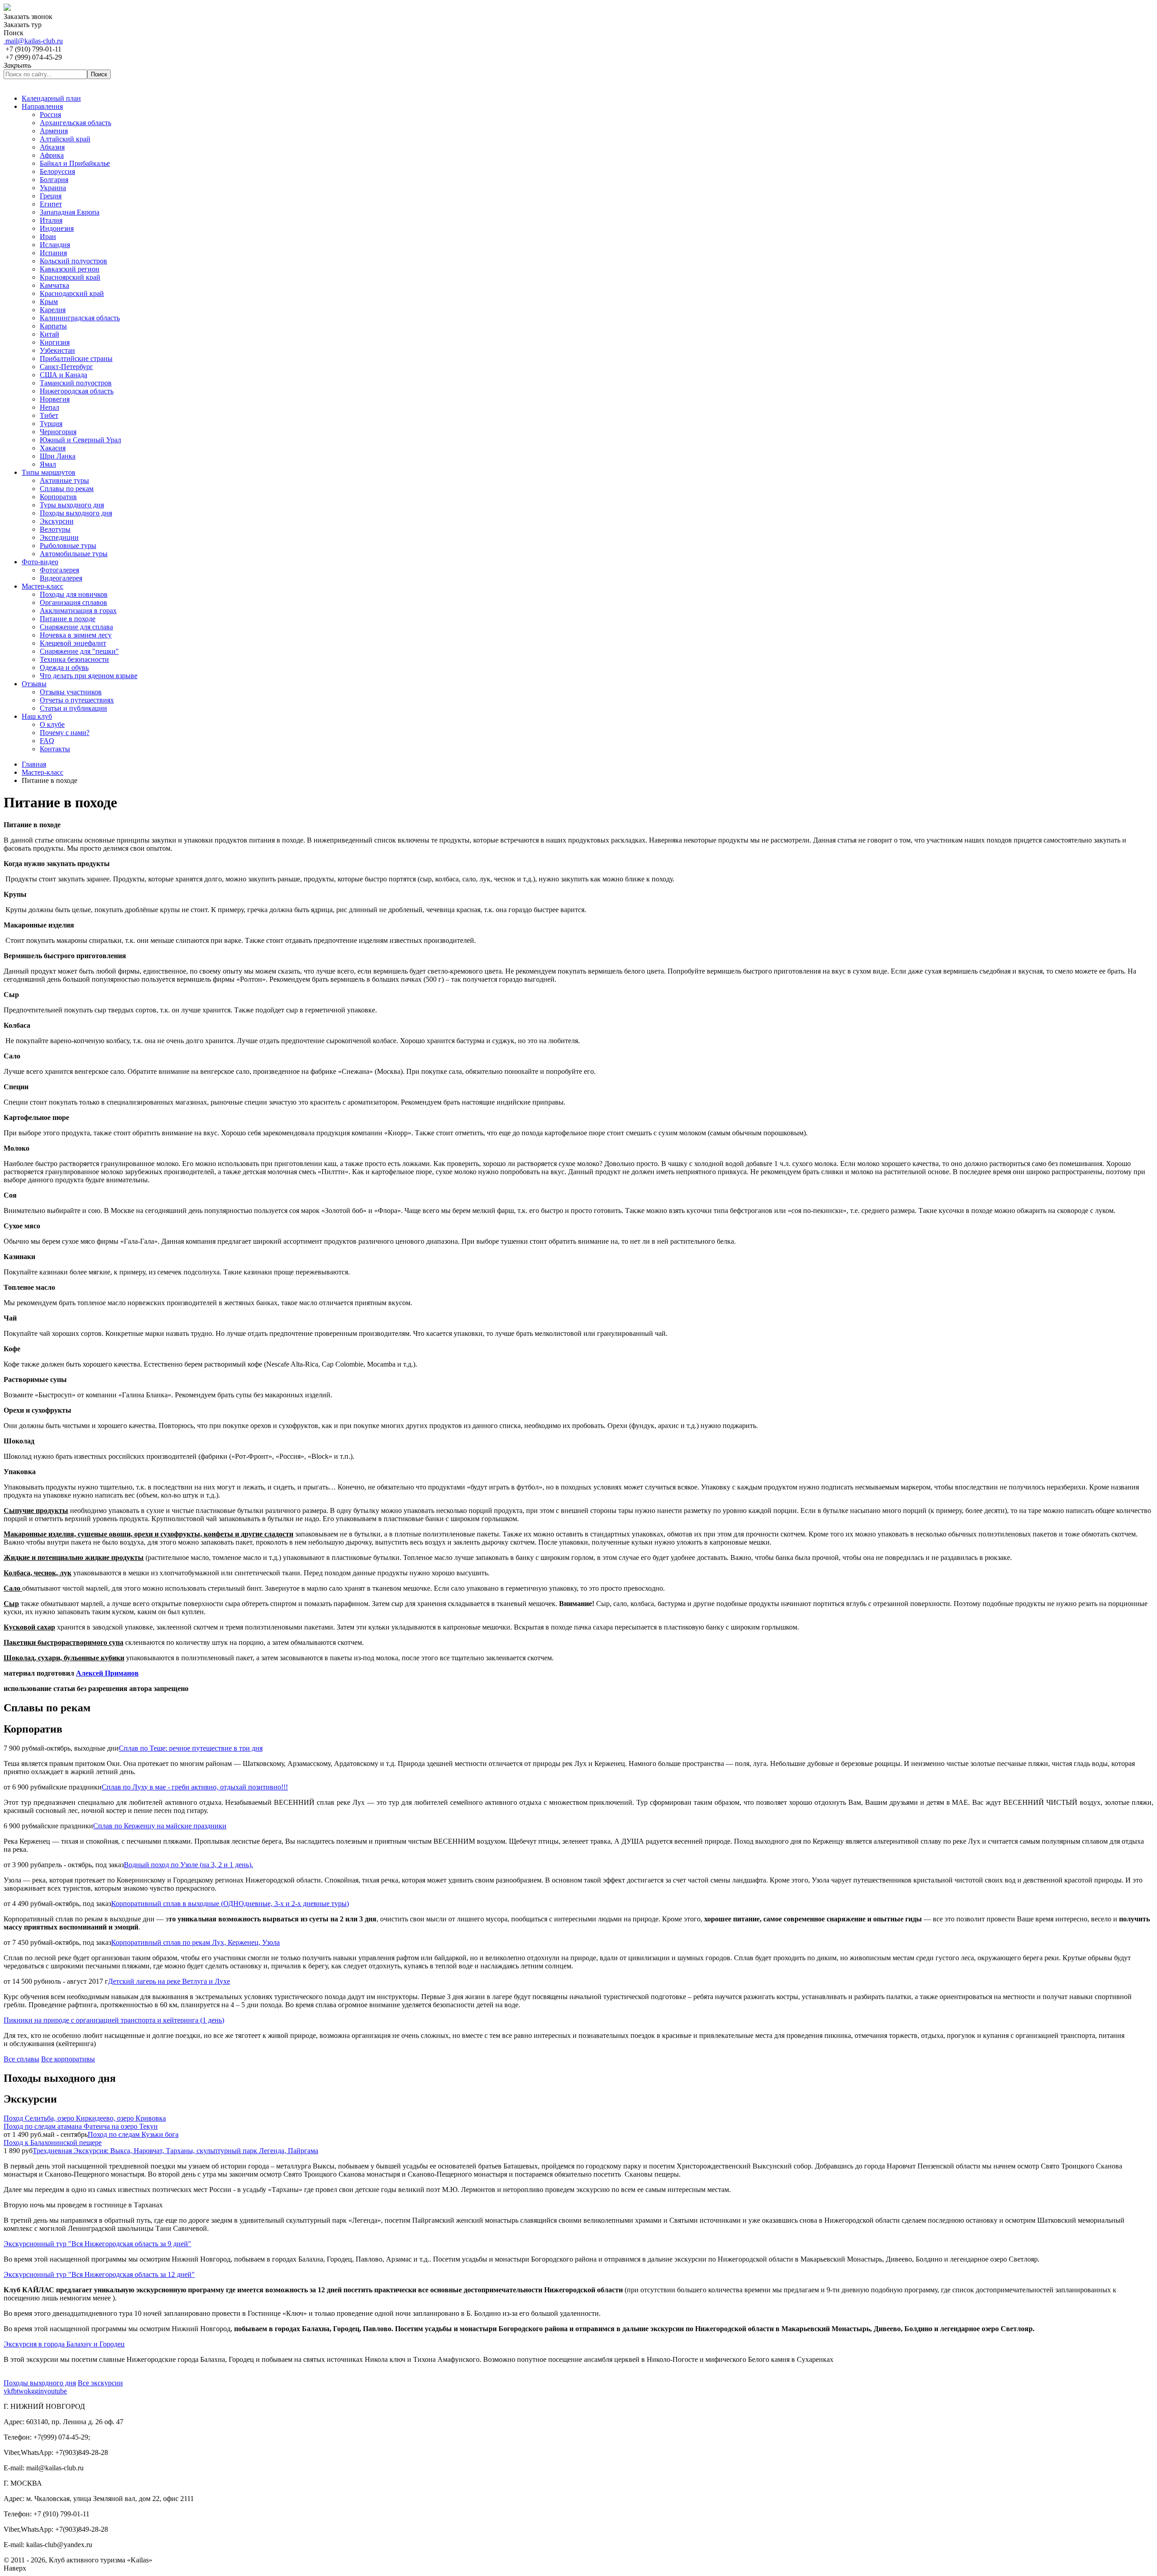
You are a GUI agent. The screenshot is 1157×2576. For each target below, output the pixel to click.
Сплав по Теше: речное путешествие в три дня (191, 1748)
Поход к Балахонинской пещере (53, 2143)
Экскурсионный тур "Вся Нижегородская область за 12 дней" (99, 2274)
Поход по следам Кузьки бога (133, 2134)
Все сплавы (21, 2059)
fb (14, 2391)
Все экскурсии (100, 2383)
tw (20, 2391)
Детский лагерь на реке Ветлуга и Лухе (169, 1981)
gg (35, 2391)
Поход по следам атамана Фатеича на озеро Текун (81, 2126)
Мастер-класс (42, 772)
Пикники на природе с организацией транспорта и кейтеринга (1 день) (114, 2020)
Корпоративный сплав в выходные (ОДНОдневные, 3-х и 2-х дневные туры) (230, 1904)
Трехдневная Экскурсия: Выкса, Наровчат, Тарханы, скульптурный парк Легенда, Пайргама (175, 2151)
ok (28, 2391)
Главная (34, 764)
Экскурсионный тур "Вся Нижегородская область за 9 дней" (97, 2244)
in (41, 2391)
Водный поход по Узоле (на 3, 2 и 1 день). (188, 1865)
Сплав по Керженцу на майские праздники (160, 1826)
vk (7, 2391)
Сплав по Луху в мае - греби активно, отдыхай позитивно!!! (195, 1787)
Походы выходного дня (40, 2383)
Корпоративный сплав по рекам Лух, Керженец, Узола (195, 1942)
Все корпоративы (68, 2059)
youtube (55, 2391)
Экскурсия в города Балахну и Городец (64, 2344)
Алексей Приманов (107, 1673)
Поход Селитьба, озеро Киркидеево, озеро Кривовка (85, 2118)
